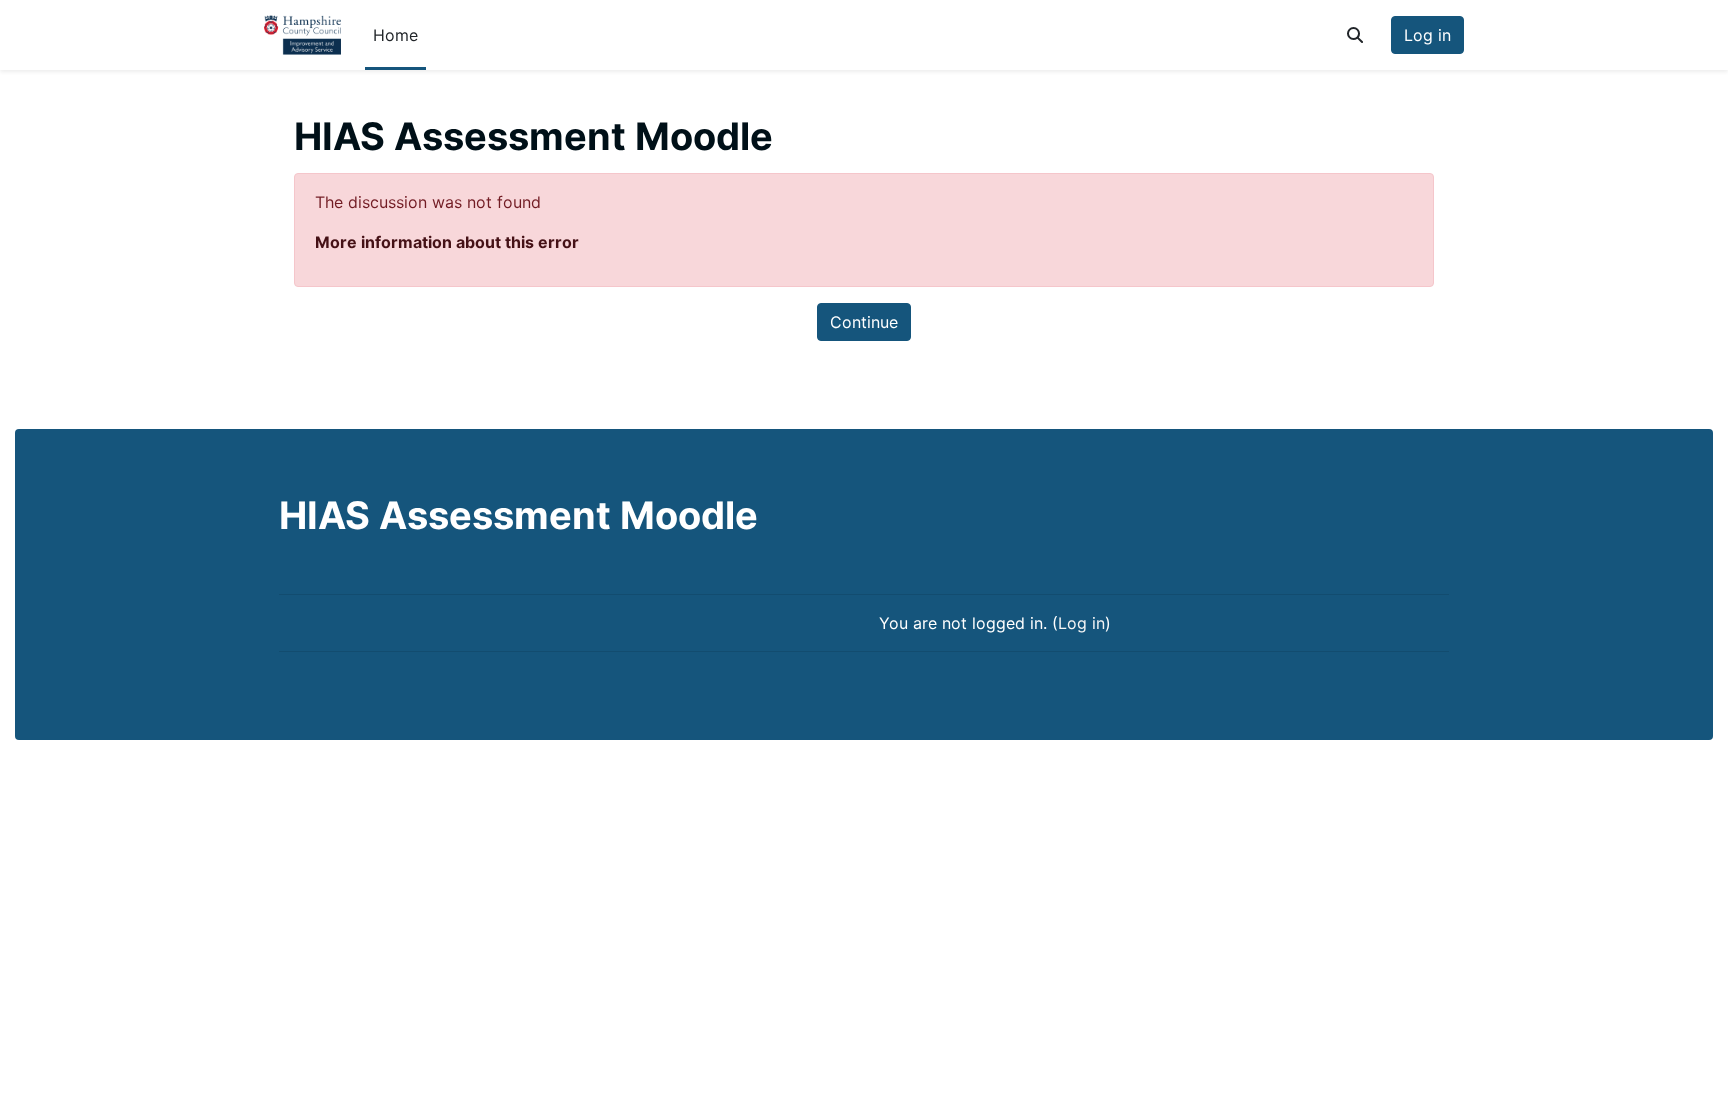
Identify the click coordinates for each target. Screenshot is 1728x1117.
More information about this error (447, 242)
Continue (864, 322)
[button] (1355, 35)
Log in (1427, 35)
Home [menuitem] (395, 35)
